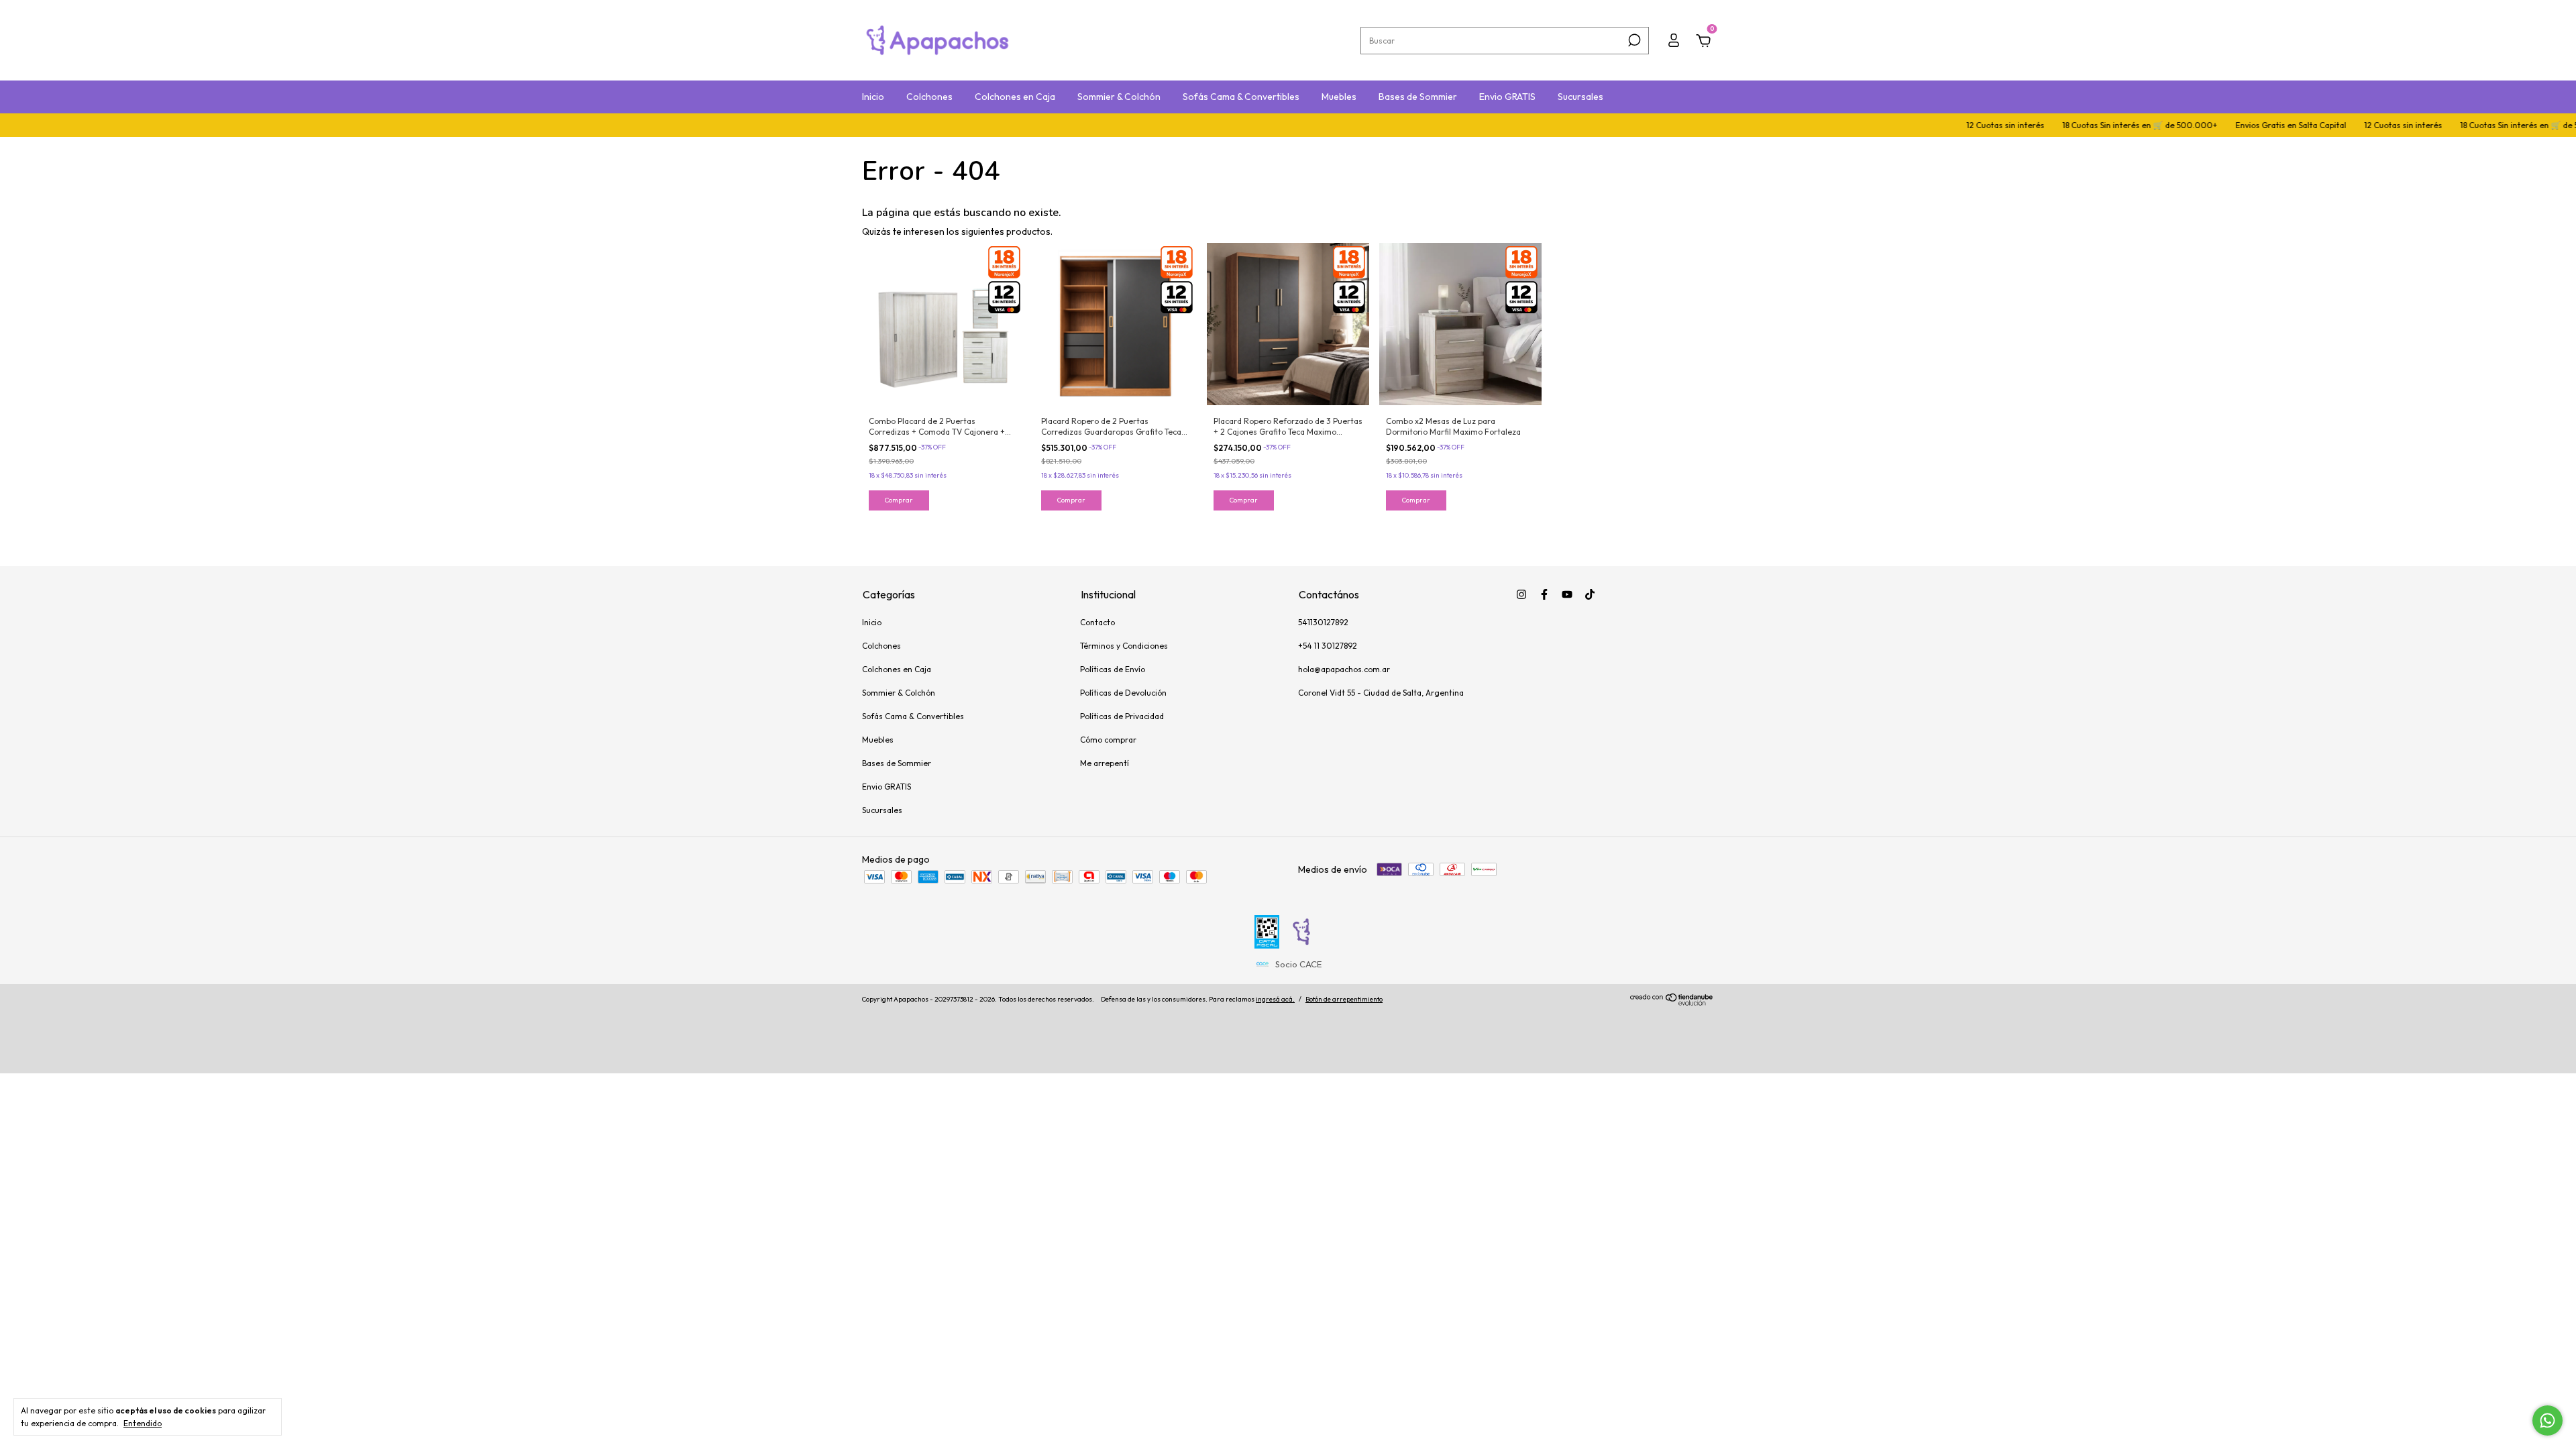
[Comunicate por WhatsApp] (2547, 1420)
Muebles (1339, 97)
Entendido (143, 1423)
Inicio (873, 97)
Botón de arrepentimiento (1344, 999)
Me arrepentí (1105, 763)
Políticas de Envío (1113, 669)
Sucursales (1580, 97)
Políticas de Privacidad (1122, 716)
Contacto (1097, 622)
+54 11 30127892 (1328, 646)
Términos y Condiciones (1124, 646)
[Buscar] (1633, 40)
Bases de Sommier (1418, 97)
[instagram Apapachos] (1521, 594)
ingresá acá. (1275, 999)
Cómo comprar (1108, 740)
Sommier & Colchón (1119, 97)
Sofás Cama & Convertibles (1241, 97)
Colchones (929, 97)
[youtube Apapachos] (1567, 594)
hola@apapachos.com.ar (1344, 669)
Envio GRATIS (1507, 97)
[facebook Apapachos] (1544, 594)
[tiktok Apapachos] (1590, 594)
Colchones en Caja (1015, 97)
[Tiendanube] (1672, 1002)
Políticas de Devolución (1123, 693)
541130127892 (1323, 622)
